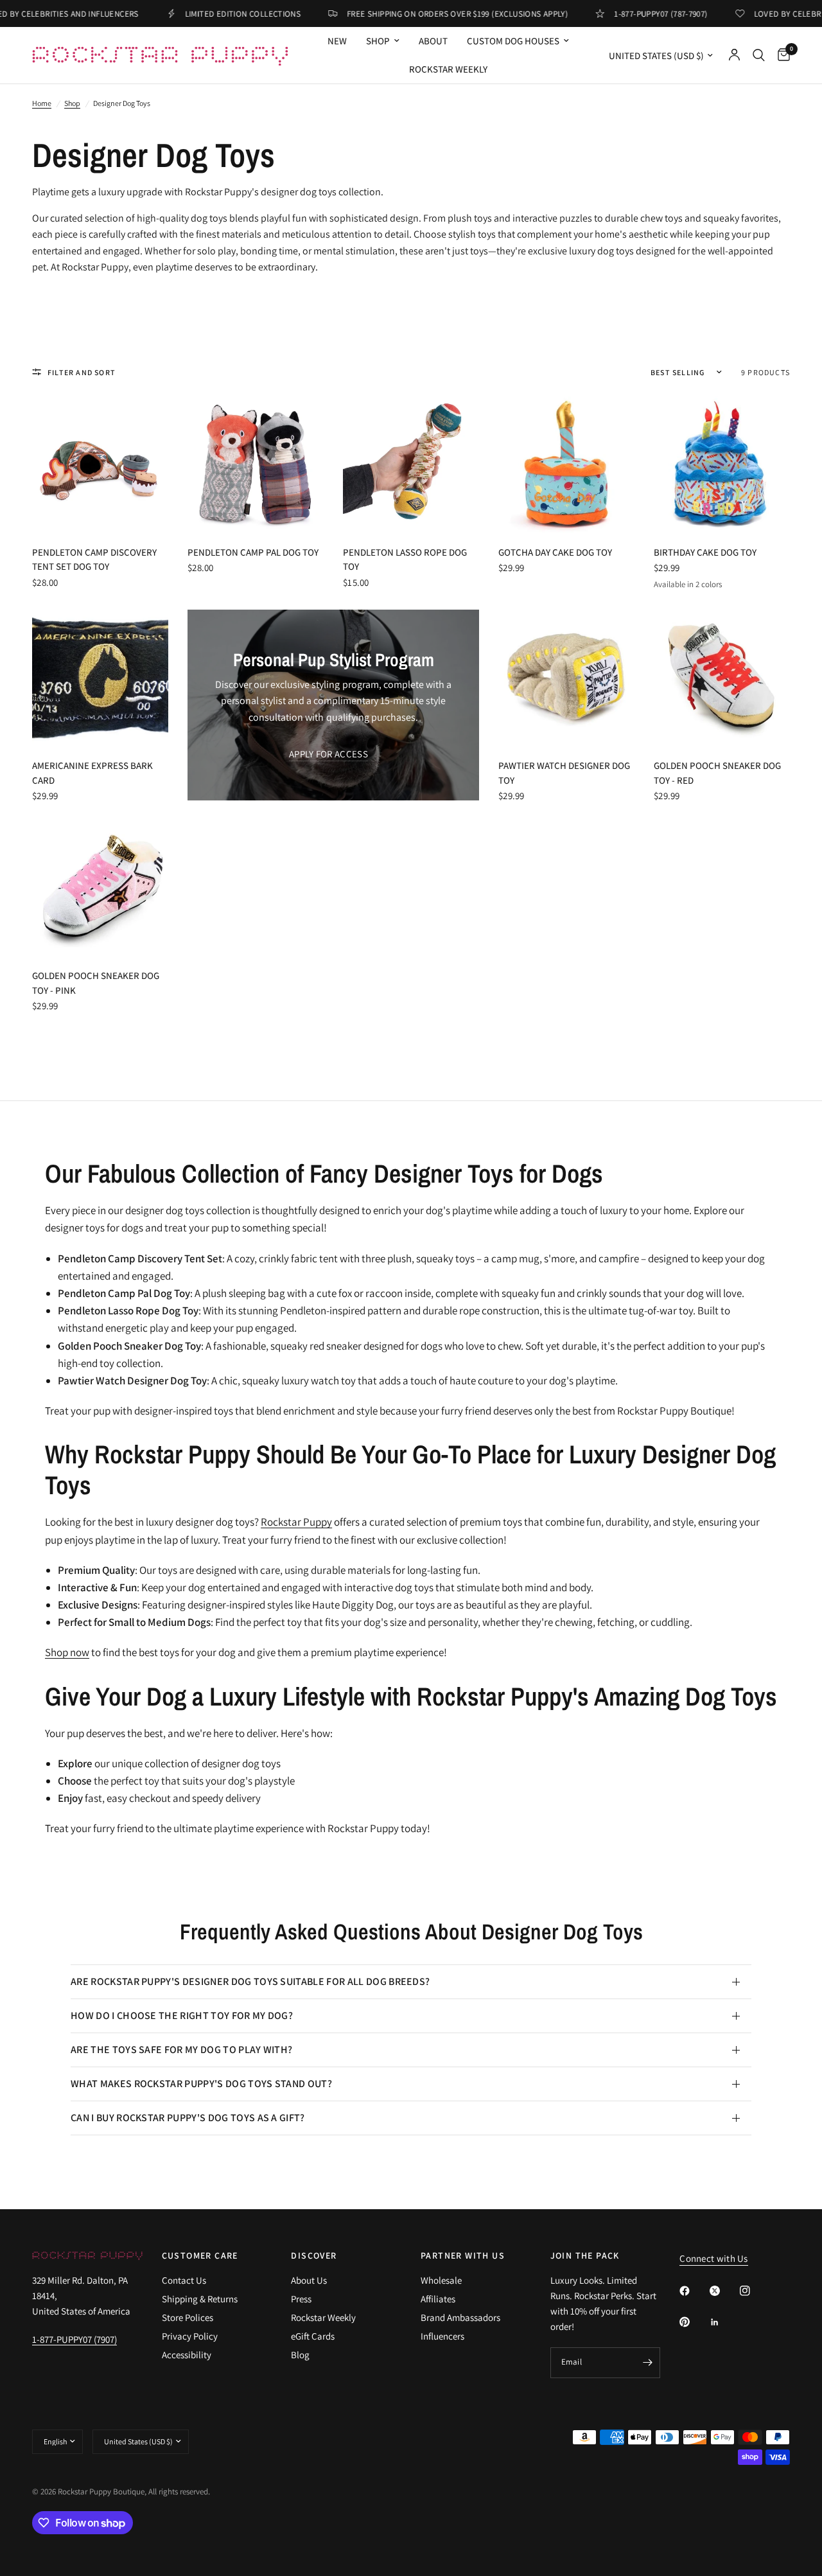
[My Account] (734, 55)
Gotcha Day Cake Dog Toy (555, 552)
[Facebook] (694, 2291)
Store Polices (188, 2317)
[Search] (759, 55)
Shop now (67, 1652)
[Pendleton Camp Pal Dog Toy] (256, 464)
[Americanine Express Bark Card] (100, 678)
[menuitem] (337, 41)
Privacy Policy (190, 2336)
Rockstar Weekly (448, 69)
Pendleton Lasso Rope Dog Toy (405, 560)
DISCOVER (314, 2255)
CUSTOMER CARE (200, 2255)
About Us (309, 2280)
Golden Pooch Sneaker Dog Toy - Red (717, 773)
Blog (300, 2355)
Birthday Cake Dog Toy (705, 552)
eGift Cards (313, 2336)
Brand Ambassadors (460, 2317)
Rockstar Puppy (296, 1522)
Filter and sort (82, 372)
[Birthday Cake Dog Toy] (722, 464)
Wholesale (441, 2280)
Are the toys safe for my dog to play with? (181, 2050)
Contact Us (184, 2280)
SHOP (378, 41)
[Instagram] (754, 2291)
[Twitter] (724, 2291)
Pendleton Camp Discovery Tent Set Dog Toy (94, 560)
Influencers (442, 2336)
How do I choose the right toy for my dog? (182, 2016)
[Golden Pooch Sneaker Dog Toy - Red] (722, 678)
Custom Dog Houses (513, 41)
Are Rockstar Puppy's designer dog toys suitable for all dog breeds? (250, 1981)
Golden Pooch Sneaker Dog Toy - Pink (96, 983)
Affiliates (438, 2299)
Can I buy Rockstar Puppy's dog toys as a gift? (188, 2118)
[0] (781, 55)
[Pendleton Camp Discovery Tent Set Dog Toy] (100, 464)
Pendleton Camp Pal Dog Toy (253, 552)
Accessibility (187, 2355)
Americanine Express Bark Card (92, 773)
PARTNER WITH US (463, 2255)
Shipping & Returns (200, 2299)
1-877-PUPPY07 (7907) (74, 2339)
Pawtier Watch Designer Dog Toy (564, 773)
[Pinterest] (694, 2322)
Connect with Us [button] (714, 2258)
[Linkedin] (724, 2322)
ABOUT (433, 41)
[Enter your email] (647, 2363)
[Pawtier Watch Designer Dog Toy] (566, 678)
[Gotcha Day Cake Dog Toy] (566, 464)
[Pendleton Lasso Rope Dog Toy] (411, 464)
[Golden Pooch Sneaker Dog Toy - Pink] (100, 888)
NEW (337, 41)
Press (301, 2299)
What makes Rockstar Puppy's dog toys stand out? (201, 2084)
